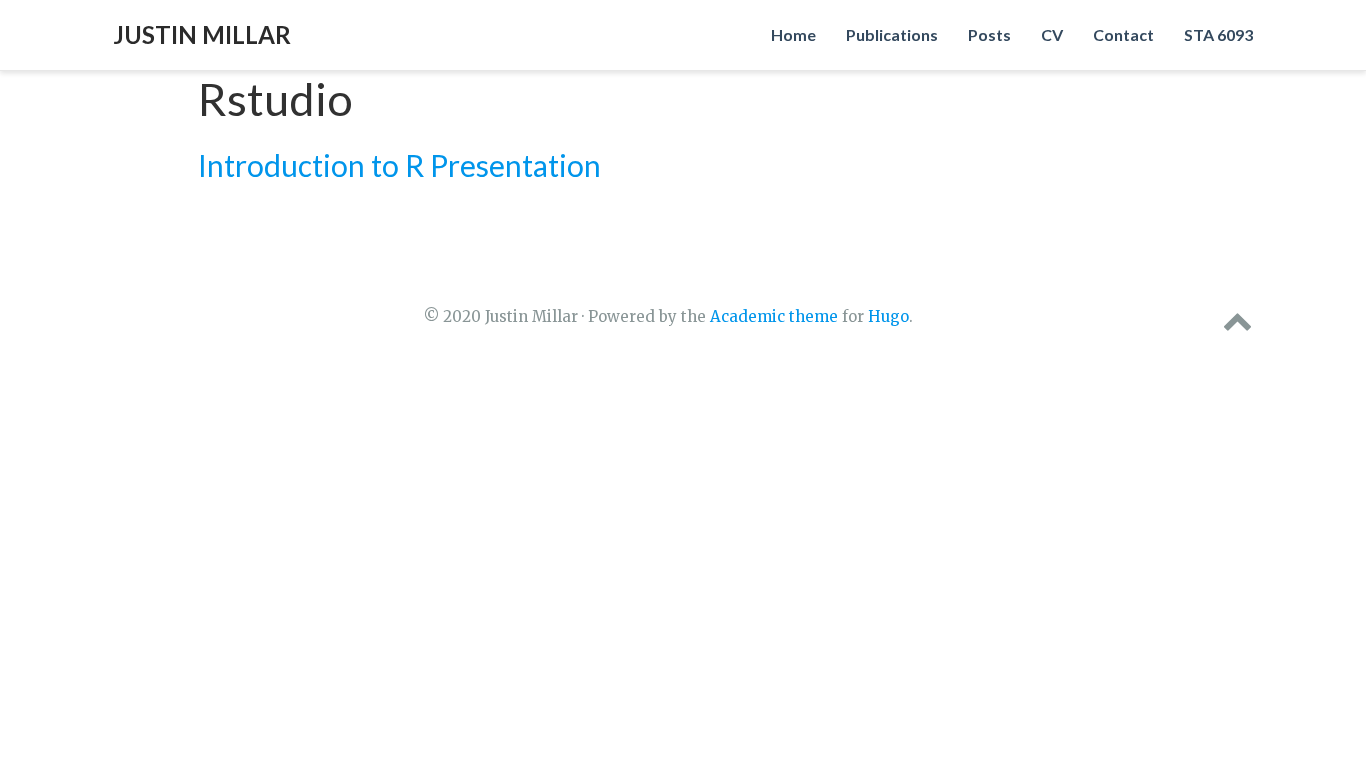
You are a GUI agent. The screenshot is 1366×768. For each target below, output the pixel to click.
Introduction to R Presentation (399, 165)
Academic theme (774, 316)
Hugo (888, 316)
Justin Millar (202, 34)
